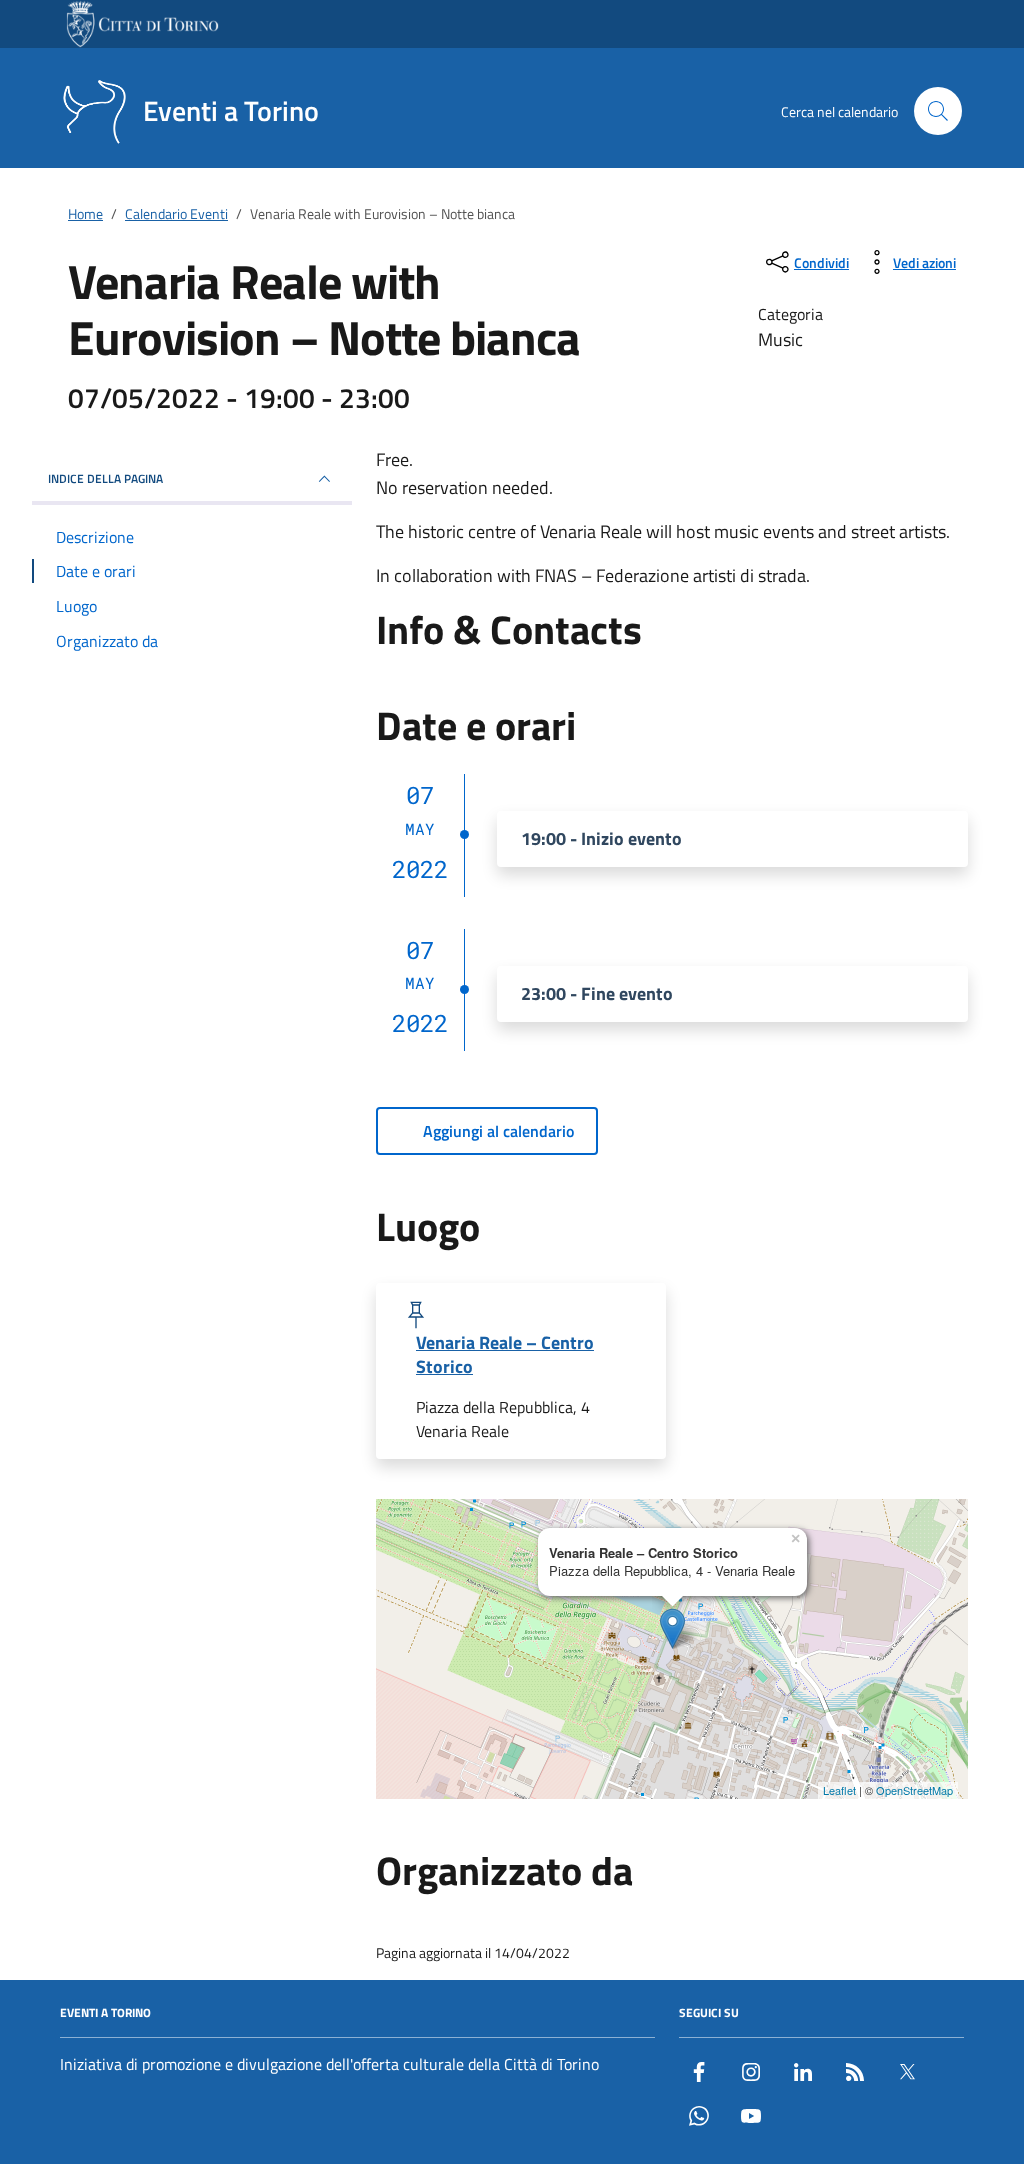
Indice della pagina (105, 478)
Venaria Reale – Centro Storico (505, 1355)
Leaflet (839, 1790)
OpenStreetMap (914, 1790)
